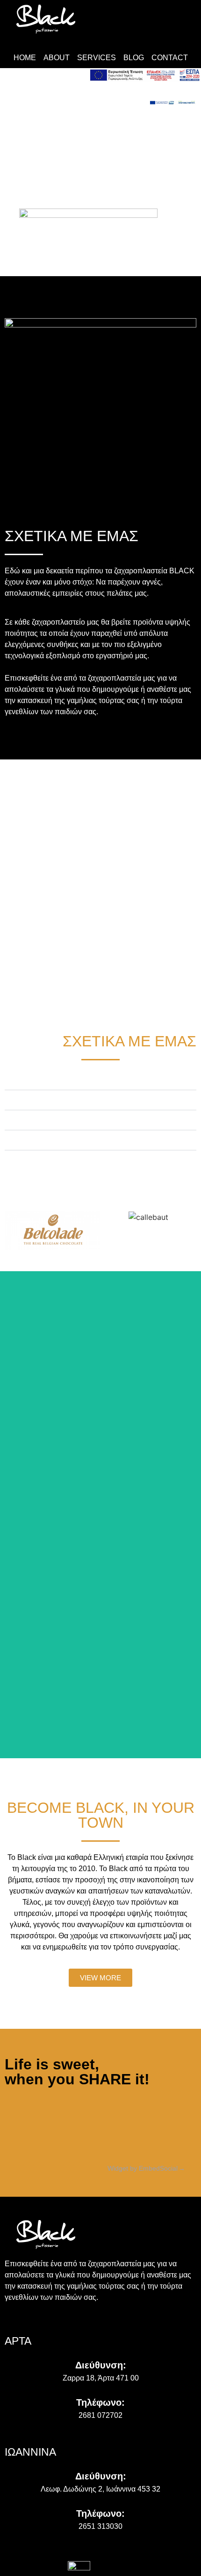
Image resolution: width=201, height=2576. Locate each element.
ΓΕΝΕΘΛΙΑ (29, 1120)
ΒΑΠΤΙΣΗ (27, 1100)
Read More (101, 1393)
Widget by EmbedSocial (143, 2168)
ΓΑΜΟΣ (23, 1080)
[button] (100, 1080)
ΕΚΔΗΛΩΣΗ (31, 1140)
